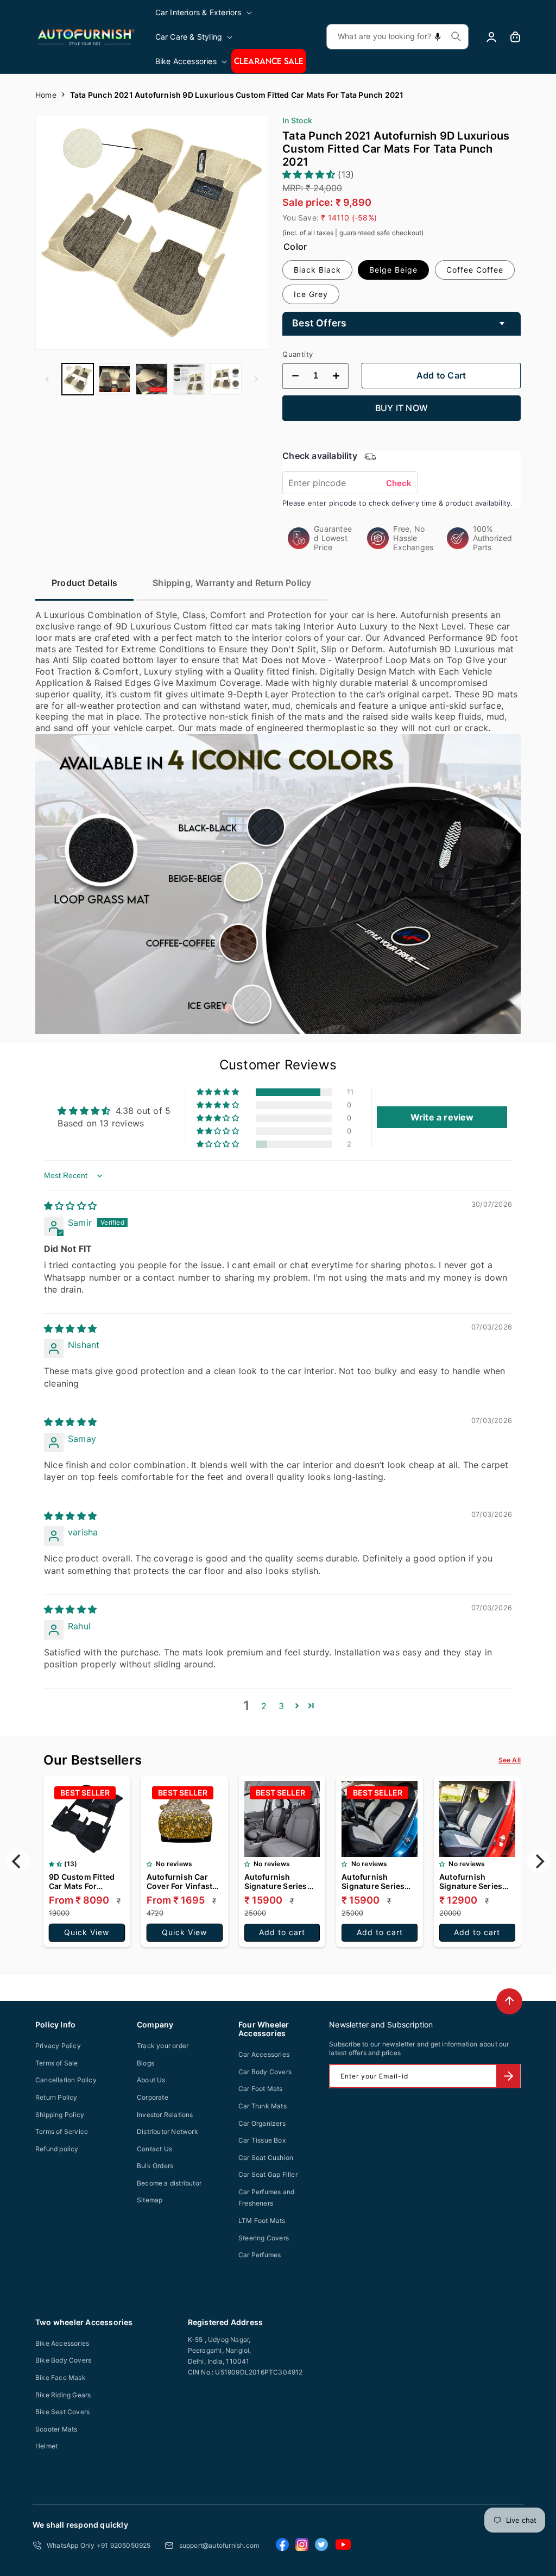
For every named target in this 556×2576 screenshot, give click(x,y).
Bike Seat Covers (62, 2412)
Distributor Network (168, 2131)
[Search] (456, 36)
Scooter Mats (56, 2429)
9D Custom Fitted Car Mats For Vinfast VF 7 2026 (82, 1881)
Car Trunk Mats (263, 2106)
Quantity (298, 354)
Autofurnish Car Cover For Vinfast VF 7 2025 (179, 1881)
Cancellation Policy (66, 2080)
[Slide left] (47, 379)
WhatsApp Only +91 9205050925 (99, 2545)
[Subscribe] (508, 2076)
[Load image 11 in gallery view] (189, 379)
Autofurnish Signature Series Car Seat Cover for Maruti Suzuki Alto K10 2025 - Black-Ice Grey (475, 1881)
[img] (70, 1206)
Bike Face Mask (61, 2377)
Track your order (163, 2046)
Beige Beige (393, 270)
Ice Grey (311, 294)
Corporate (153, 2097)
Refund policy (57, 2149)
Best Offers (319, 323)
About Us (151, 2080)
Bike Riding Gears (63, 2395)
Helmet (46, 2446)
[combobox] (397, 37)
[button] (204, 12)
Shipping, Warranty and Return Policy (232, 583)
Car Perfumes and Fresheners (266, 2198)
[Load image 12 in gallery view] (226, 379)
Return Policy (56, 2097)
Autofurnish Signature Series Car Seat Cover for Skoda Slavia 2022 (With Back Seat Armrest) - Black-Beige (377, 1881)
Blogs (146, 2063)
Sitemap (150, 2200)
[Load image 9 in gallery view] (115, 379)
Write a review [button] (442, 1117)
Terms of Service (62, 2131)
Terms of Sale (57, 2063)
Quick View (87, 1932)
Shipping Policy (60, 2115)
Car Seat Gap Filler (268, 2174)
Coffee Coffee (475, 270)
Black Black (317, 270)
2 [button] (264, 1706)
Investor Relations (165, 2115)
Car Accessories (264, 2054)
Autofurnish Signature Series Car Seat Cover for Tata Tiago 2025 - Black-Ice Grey (279, 1881)
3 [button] (281, 1706)
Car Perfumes (260, 2255)
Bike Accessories (62, 2343)
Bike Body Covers (63, 2360)
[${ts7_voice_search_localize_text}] (438, 37)
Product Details (84, 583)
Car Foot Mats (261, 2089)
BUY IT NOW (402, 408)
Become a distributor (169, 2183)
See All (510, 1760)
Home (46, 95)
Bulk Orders (155, 2166)
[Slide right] (256, 379)
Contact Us (154, 2149)
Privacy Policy (58, 2046)
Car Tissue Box (262, 2140)
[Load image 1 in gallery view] (78, 379)
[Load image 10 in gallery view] (151, 379)
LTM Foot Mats (262, 2221)
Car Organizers (262, 2123)
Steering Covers (264, 2238)
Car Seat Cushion (266, 2158)
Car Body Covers (265, 2072)
